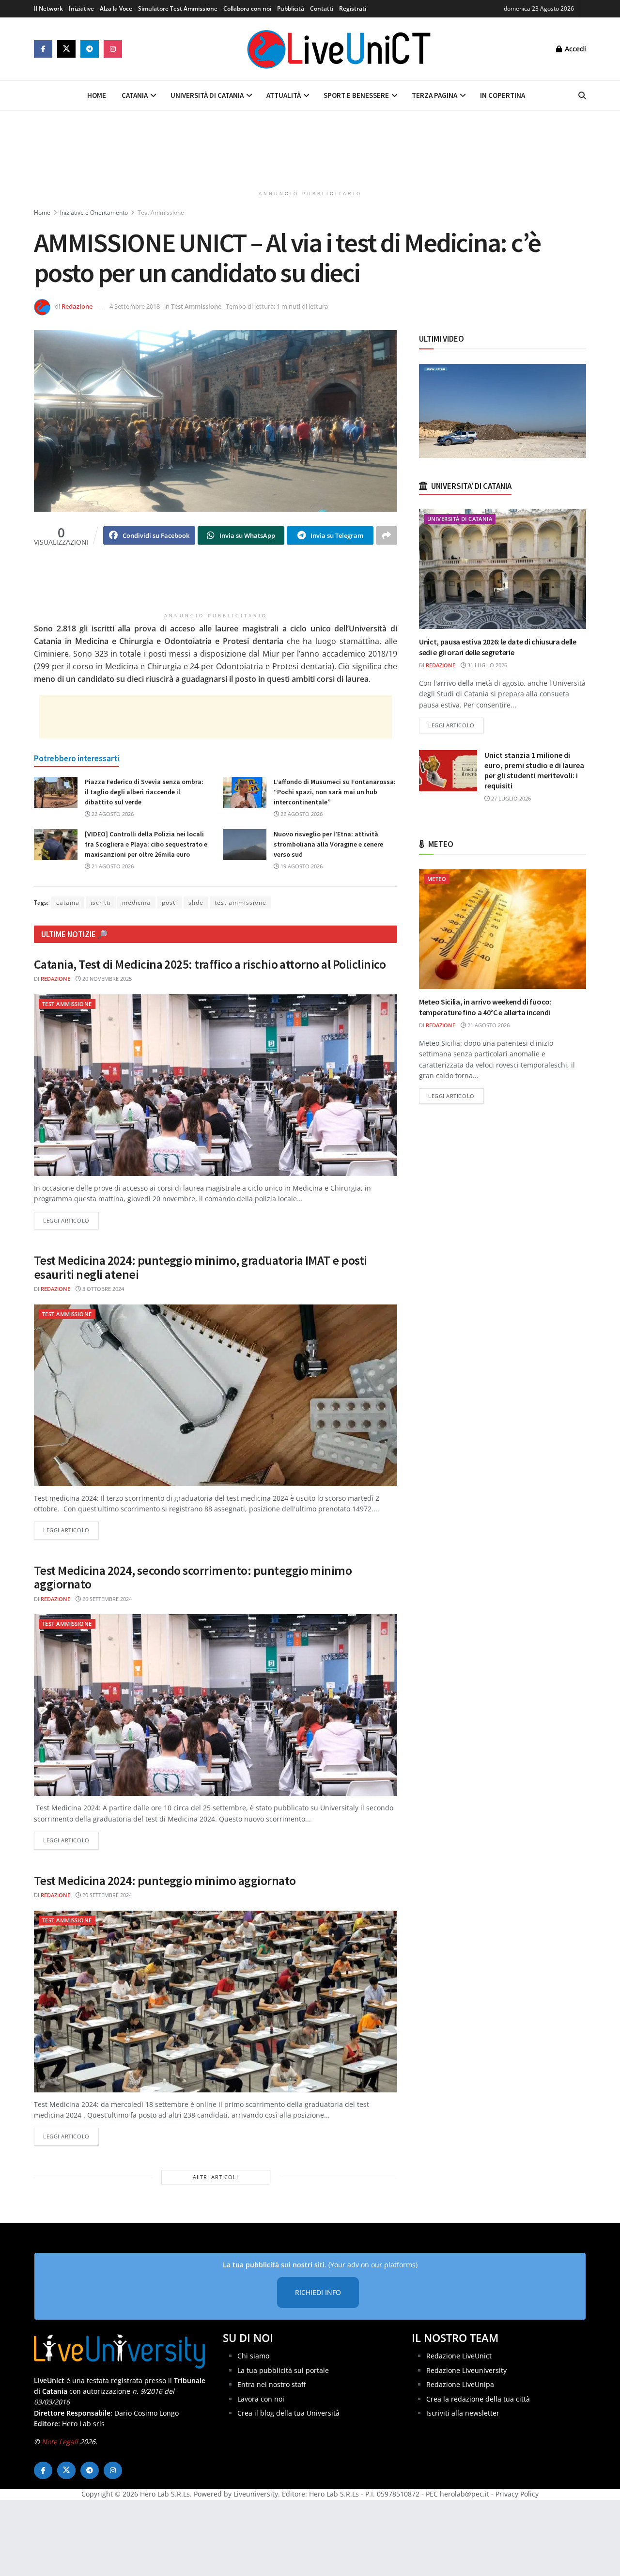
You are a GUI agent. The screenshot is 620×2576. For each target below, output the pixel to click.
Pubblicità (291, 8)
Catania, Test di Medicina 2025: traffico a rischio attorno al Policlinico (210, 964)
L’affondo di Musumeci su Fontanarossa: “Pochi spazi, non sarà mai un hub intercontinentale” (335, 792)
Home (97, 95)
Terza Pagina (434, 95)
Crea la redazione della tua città (478, 2399)
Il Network (48, 8)
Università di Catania (207, 95)
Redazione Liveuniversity (466, 2370)
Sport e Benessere (356, 95)
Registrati (353, 8)
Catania (135, 95)
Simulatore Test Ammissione (178, 8)
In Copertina (503, 95)
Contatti (322, 8)
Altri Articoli (216, 2177)
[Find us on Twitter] (66, 49)
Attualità (284, 95)
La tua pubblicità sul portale (283, 2370)
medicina (136, 903)
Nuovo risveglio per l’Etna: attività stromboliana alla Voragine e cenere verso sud (328, 844)
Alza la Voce (116, 8)
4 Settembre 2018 (135, 306)
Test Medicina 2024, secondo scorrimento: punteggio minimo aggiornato (193, 1577)
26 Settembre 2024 (106, 1599)
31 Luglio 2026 (487, 665)
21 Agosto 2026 (112, 866)
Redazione (77, 306)
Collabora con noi (247, 8)
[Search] (582, 95)
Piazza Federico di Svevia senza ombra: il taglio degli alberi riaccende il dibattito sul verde (144, 792)
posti (170, 903)
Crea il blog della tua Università (288, 2413)
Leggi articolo (71, 1220)
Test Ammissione (161, 212)
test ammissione (240, 903)
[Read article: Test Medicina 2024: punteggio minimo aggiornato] (216, 2002)
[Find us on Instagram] (113, 49)
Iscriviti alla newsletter (463, 2413)
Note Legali (60, 2442)
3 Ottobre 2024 (102, 1289)
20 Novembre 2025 (106, 979)
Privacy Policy (517, 2494)
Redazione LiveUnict (459, 2356)
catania (68, 903)
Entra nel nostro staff (271, 2384)
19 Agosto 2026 (301, 866)
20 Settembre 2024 (106, 1895)
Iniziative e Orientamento (94, 212)
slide (196, 903)
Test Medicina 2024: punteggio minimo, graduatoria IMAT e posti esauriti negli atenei (201, 1267)
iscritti (101, 903)
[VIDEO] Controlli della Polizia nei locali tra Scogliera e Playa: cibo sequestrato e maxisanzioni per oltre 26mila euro (146, 844)
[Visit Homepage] (339, 49)
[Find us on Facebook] (43, 49)
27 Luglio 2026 (510, 798)
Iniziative (81, 8)
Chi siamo (253, 2356)
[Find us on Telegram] (90, 49)
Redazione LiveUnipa (460, 2384)
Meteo (437, 879)
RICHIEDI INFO (318, 2292)
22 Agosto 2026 (112, 814)
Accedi (574, 49)
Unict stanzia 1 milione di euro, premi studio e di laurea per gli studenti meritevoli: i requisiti (534, 770)
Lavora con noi (261, 2399)
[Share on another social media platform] (387, 535)
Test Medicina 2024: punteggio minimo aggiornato (165, 1880)
